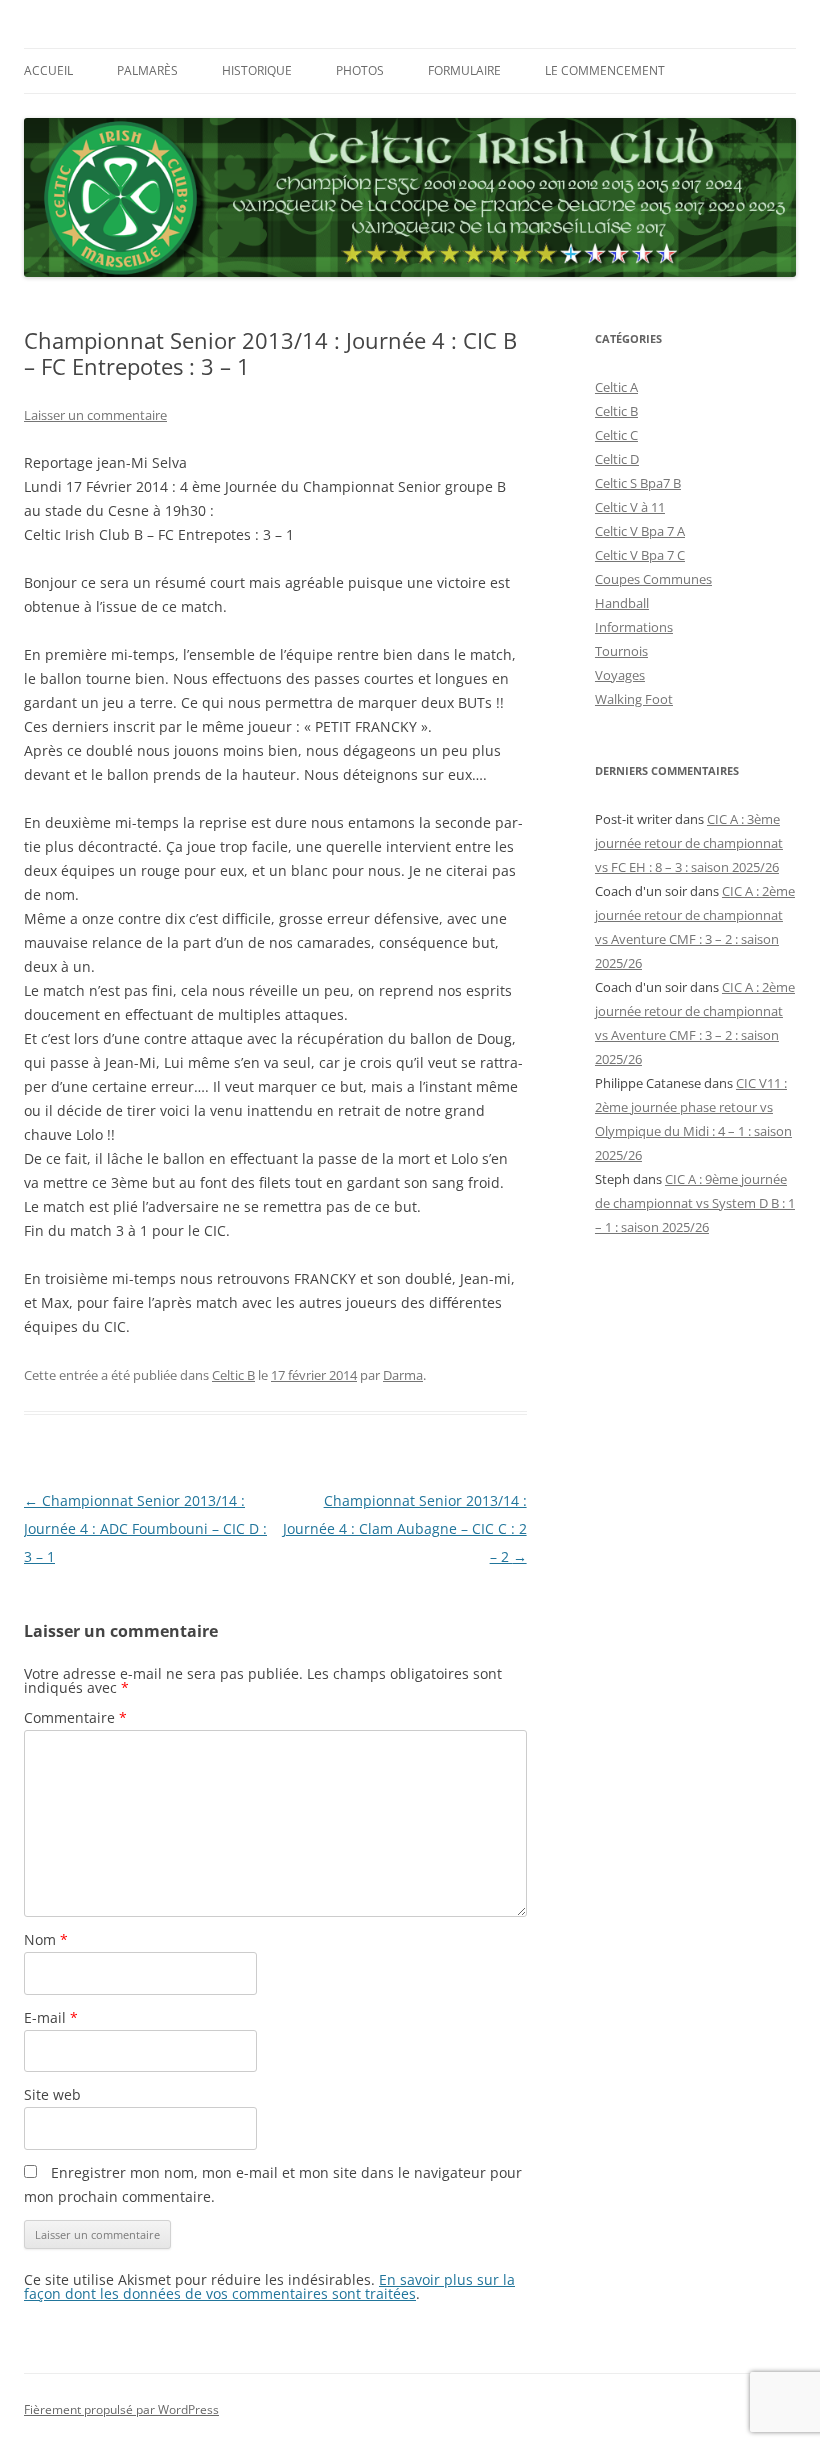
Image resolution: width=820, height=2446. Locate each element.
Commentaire (75, 1717)
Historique (257, 70)
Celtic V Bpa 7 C (640, 555)
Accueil (48, 70)
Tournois (621, 651)
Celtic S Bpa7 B (638, 483)
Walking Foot (634, 699)
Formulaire (464, 70)
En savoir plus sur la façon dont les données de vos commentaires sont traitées (269, 2286)
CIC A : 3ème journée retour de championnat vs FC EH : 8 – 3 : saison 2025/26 (689, 843)
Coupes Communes (653, 579)
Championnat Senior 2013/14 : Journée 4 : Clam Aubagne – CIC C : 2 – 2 (405, 1528)
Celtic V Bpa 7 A (640, 531)
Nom (46, 1939)
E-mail (51, 2017)
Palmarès (147, 70)
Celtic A (616, 387)
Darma (403, 1375)
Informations (634, 627)
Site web (52, 2094)
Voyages (620, 675)
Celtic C (616, 435)
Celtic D (617, 459)
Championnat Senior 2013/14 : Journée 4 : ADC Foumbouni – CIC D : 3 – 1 (145, 1528)
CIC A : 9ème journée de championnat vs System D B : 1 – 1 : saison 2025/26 (695, 1203)
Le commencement (605, 70)
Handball (622, 603)
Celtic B (233, 1375)
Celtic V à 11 (630, 507)
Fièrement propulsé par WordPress (121, 2409)
